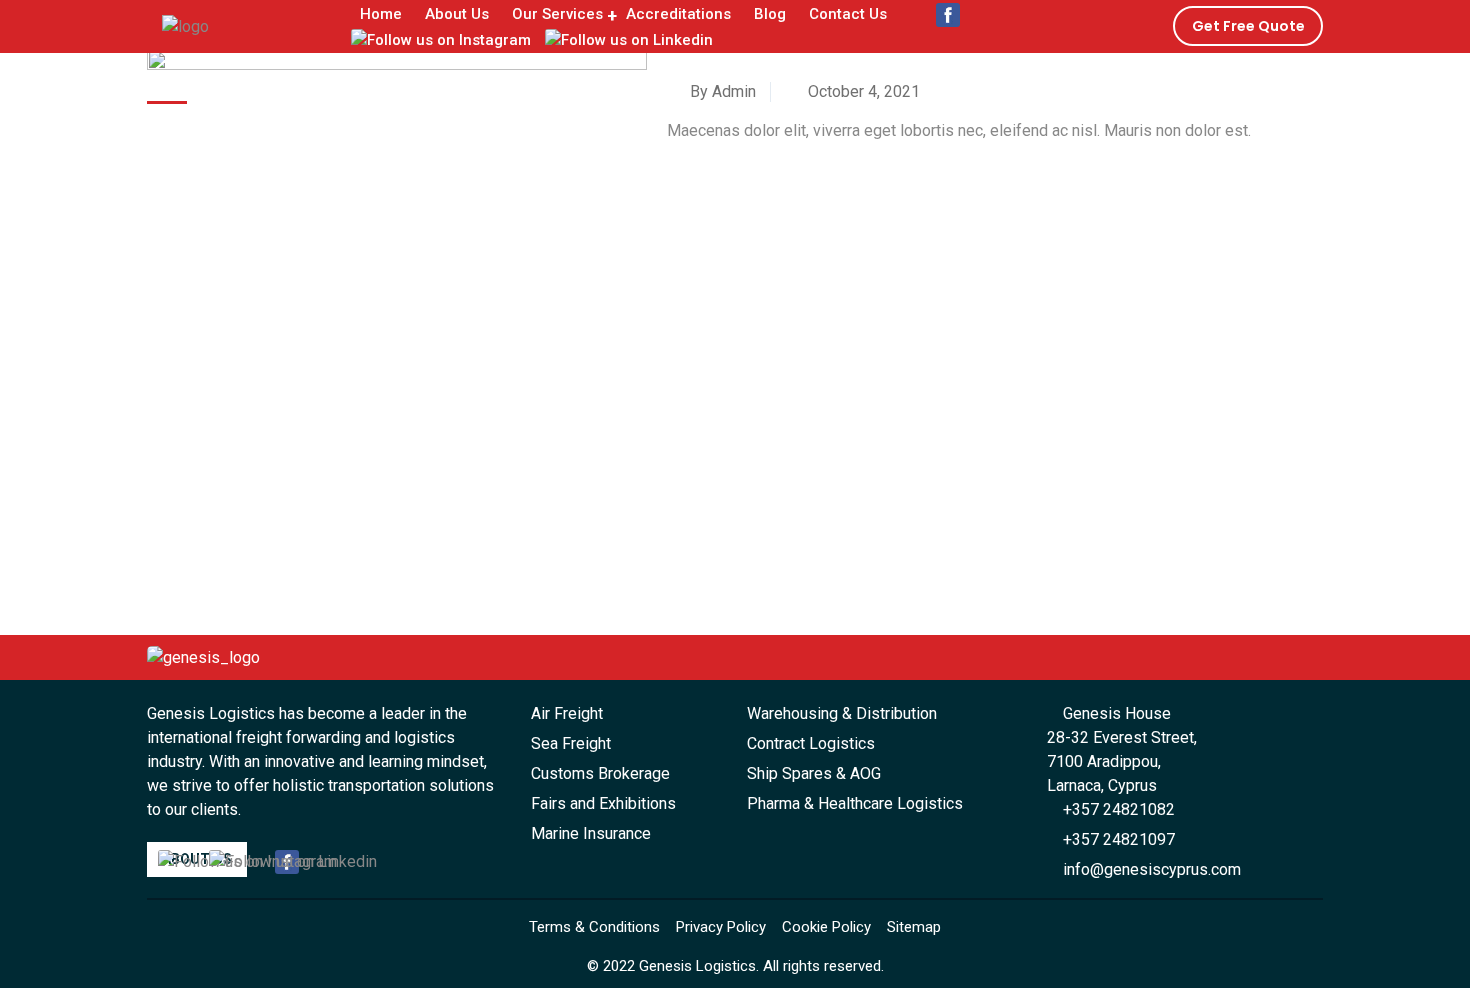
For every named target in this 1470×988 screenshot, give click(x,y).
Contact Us (848, 14)
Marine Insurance (591, 833)
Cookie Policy (826, 927)
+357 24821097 (1117, 839)
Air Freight (567, 713)
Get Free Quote (1248, 26)
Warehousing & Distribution (842, 713)
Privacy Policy (721, 927)
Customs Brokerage (600, 773)
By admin (721, 91)
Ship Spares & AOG (814, 773)
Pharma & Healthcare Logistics (855, 803)
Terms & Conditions (594, 927)
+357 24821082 (1117, 809)
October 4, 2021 (862, 91)
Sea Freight (571, 743)
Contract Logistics (811, 743)
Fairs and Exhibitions (603, 803)
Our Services (557, 14)
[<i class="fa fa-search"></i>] (916, 29)
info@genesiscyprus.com (1150, 869)
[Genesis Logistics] (185, 25)
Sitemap (914, 927)
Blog (770, 14)
